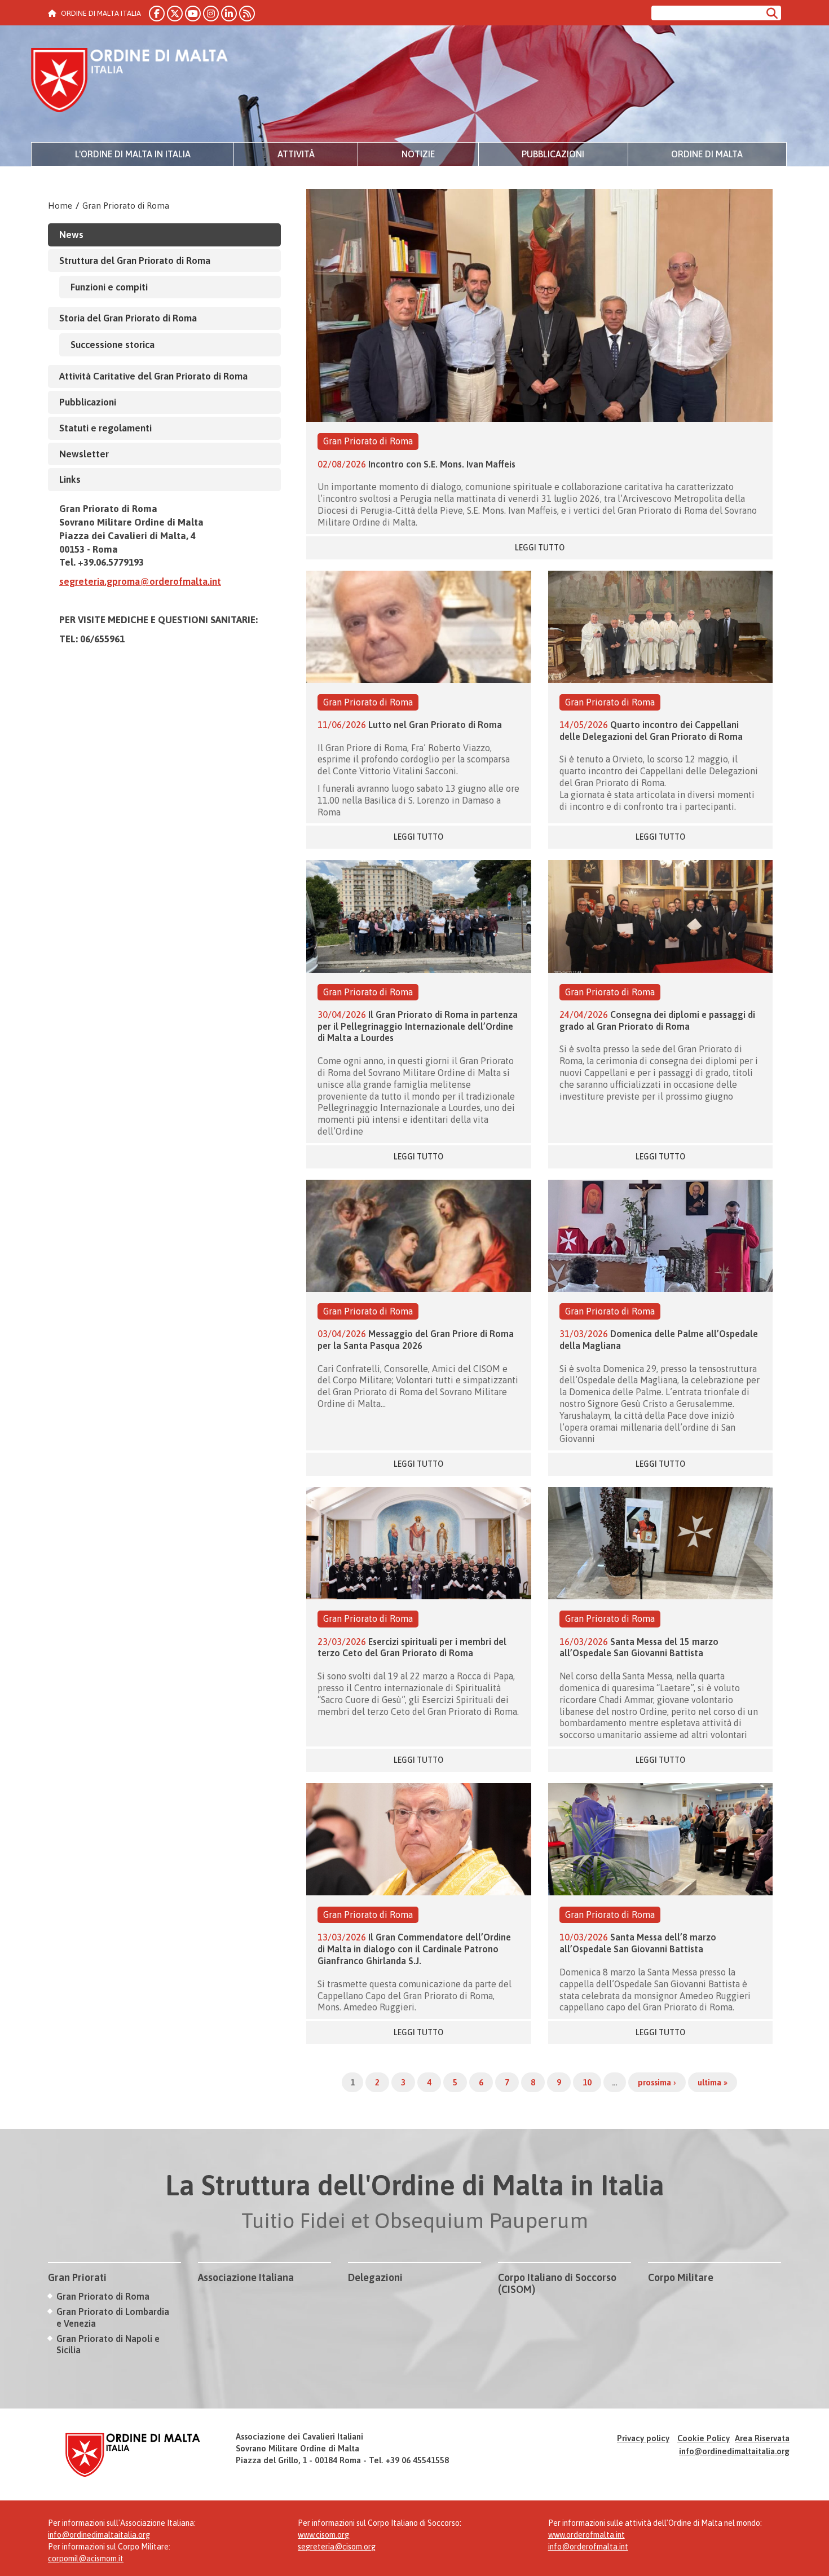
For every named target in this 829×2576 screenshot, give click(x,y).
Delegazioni (375, 2277)
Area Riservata (762, 2438)
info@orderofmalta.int (588, 2547)
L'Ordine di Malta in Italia (133, 154)
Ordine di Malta (707, 154)
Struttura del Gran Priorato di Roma (135, 261)
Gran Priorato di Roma (126, 206)
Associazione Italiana (246, 2277)
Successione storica (113, 345)
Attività (296, 154)
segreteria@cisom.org (337, 2547)
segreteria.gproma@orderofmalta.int (140, 581)
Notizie (418, 154)
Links (70, 479)
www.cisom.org (323, 2535)
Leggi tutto (540, 548)
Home (60, 206)
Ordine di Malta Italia (130, 82)
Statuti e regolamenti (105, 428)
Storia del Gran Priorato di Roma (128, 318)
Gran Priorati (77, 2277)
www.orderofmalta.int (587, 2535)
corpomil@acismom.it (86, 2559)
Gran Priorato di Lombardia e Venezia (113, 2317)
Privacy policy (643, 2438)
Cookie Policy (704, 2438)
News (71, 235)
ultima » (713, 2082)
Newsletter (84, 454)
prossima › (657, 2082)
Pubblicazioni (553, 154)
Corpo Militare (681, 2277)
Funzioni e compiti (109, 287)
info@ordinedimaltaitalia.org (734, 2451)
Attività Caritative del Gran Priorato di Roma (153, 376)
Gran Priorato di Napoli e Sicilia (108, 2345)
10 (587, 2082)
